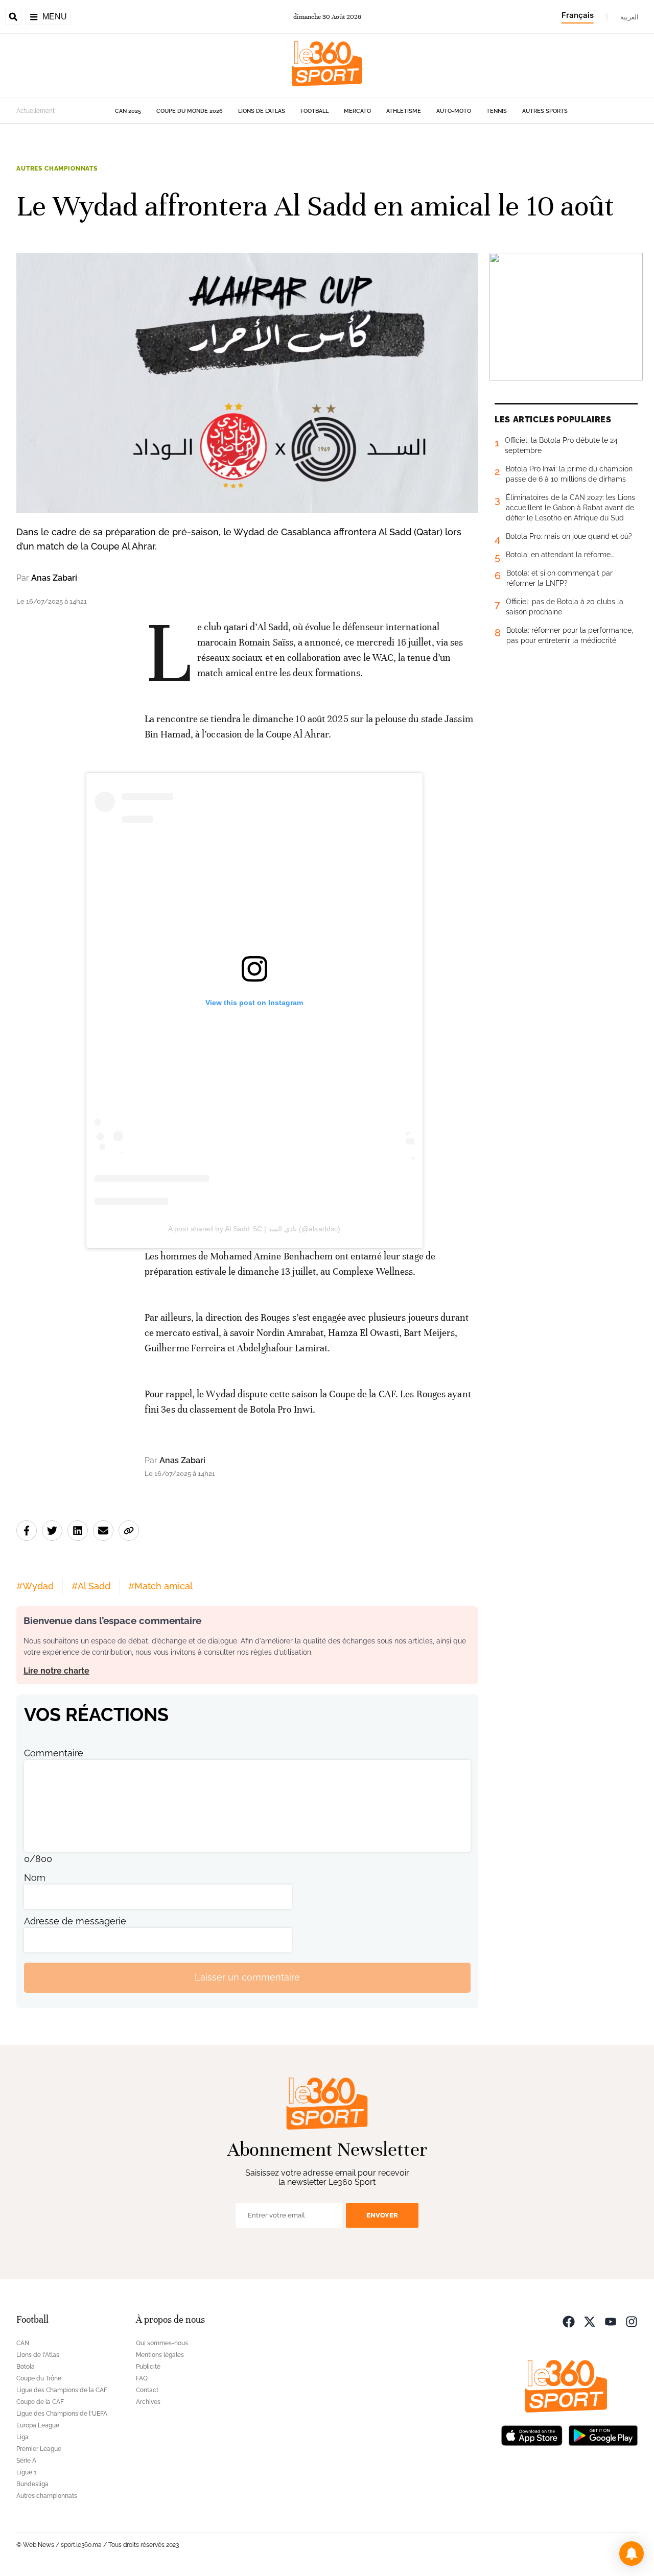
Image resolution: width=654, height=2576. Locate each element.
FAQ (142, 2378)
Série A (26, 2461)
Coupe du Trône (39, 2378)
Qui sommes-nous (162, 2343)
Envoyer (382, 2215)
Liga (22, 2437)
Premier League (39, 2449)
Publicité (148, 2367)
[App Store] (532, 2435)
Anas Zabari (54, 578)
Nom (35, 1878)
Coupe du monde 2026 (190, 111)
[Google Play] (603, 2435)
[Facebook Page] (569, 2321)
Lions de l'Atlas (262, 111)
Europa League (38, 2425)
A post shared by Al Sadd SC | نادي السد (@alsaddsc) (254, 1229)
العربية (629, 17)
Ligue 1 (26, 2472)
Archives (148, 2402)
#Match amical (160, 1586)
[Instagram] (632, 2321)
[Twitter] (590, 2321)
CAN (23, 2343)
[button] (632, 2554)
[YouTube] (611, 2321)
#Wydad (35, 1586)
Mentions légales (160, 2355)
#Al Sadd (91, 1586)
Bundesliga (32, 2484)
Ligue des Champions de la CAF (62, 2390)
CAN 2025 (128, 111)
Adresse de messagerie (75, 1921)
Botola (26, 2367)
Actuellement (36, 111)
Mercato (357, 111)
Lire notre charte (56, 1671)
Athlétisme (404, 111)
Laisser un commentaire (247, 1977)
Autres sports (545, 111)
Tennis (497, 111)
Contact (147, 2390)
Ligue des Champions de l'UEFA (62, 2414)
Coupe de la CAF (40, 2402)
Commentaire (54, 1753)
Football (314, 111)
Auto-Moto (454, 111)
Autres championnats (57, 169)
